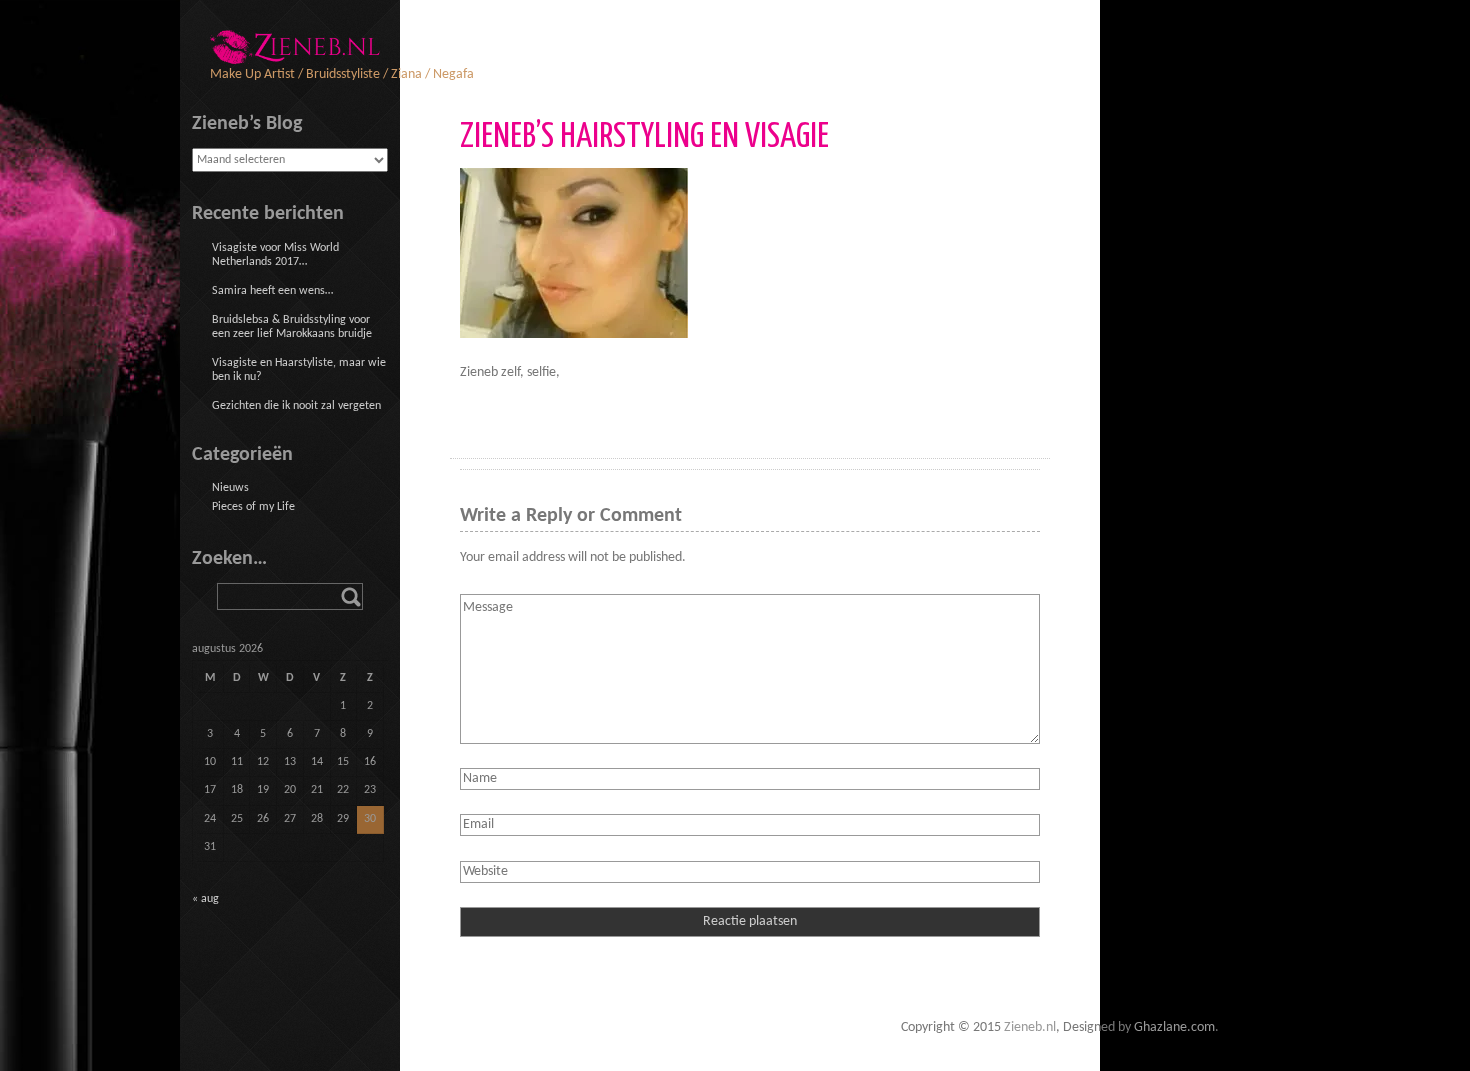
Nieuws (230, 488)
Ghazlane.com (1174, 1027)
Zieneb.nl (1030, 1027)
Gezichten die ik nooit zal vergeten (296, 406)
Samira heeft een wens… (272, 291)
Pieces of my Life (253, 507)
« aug (205, 899)
